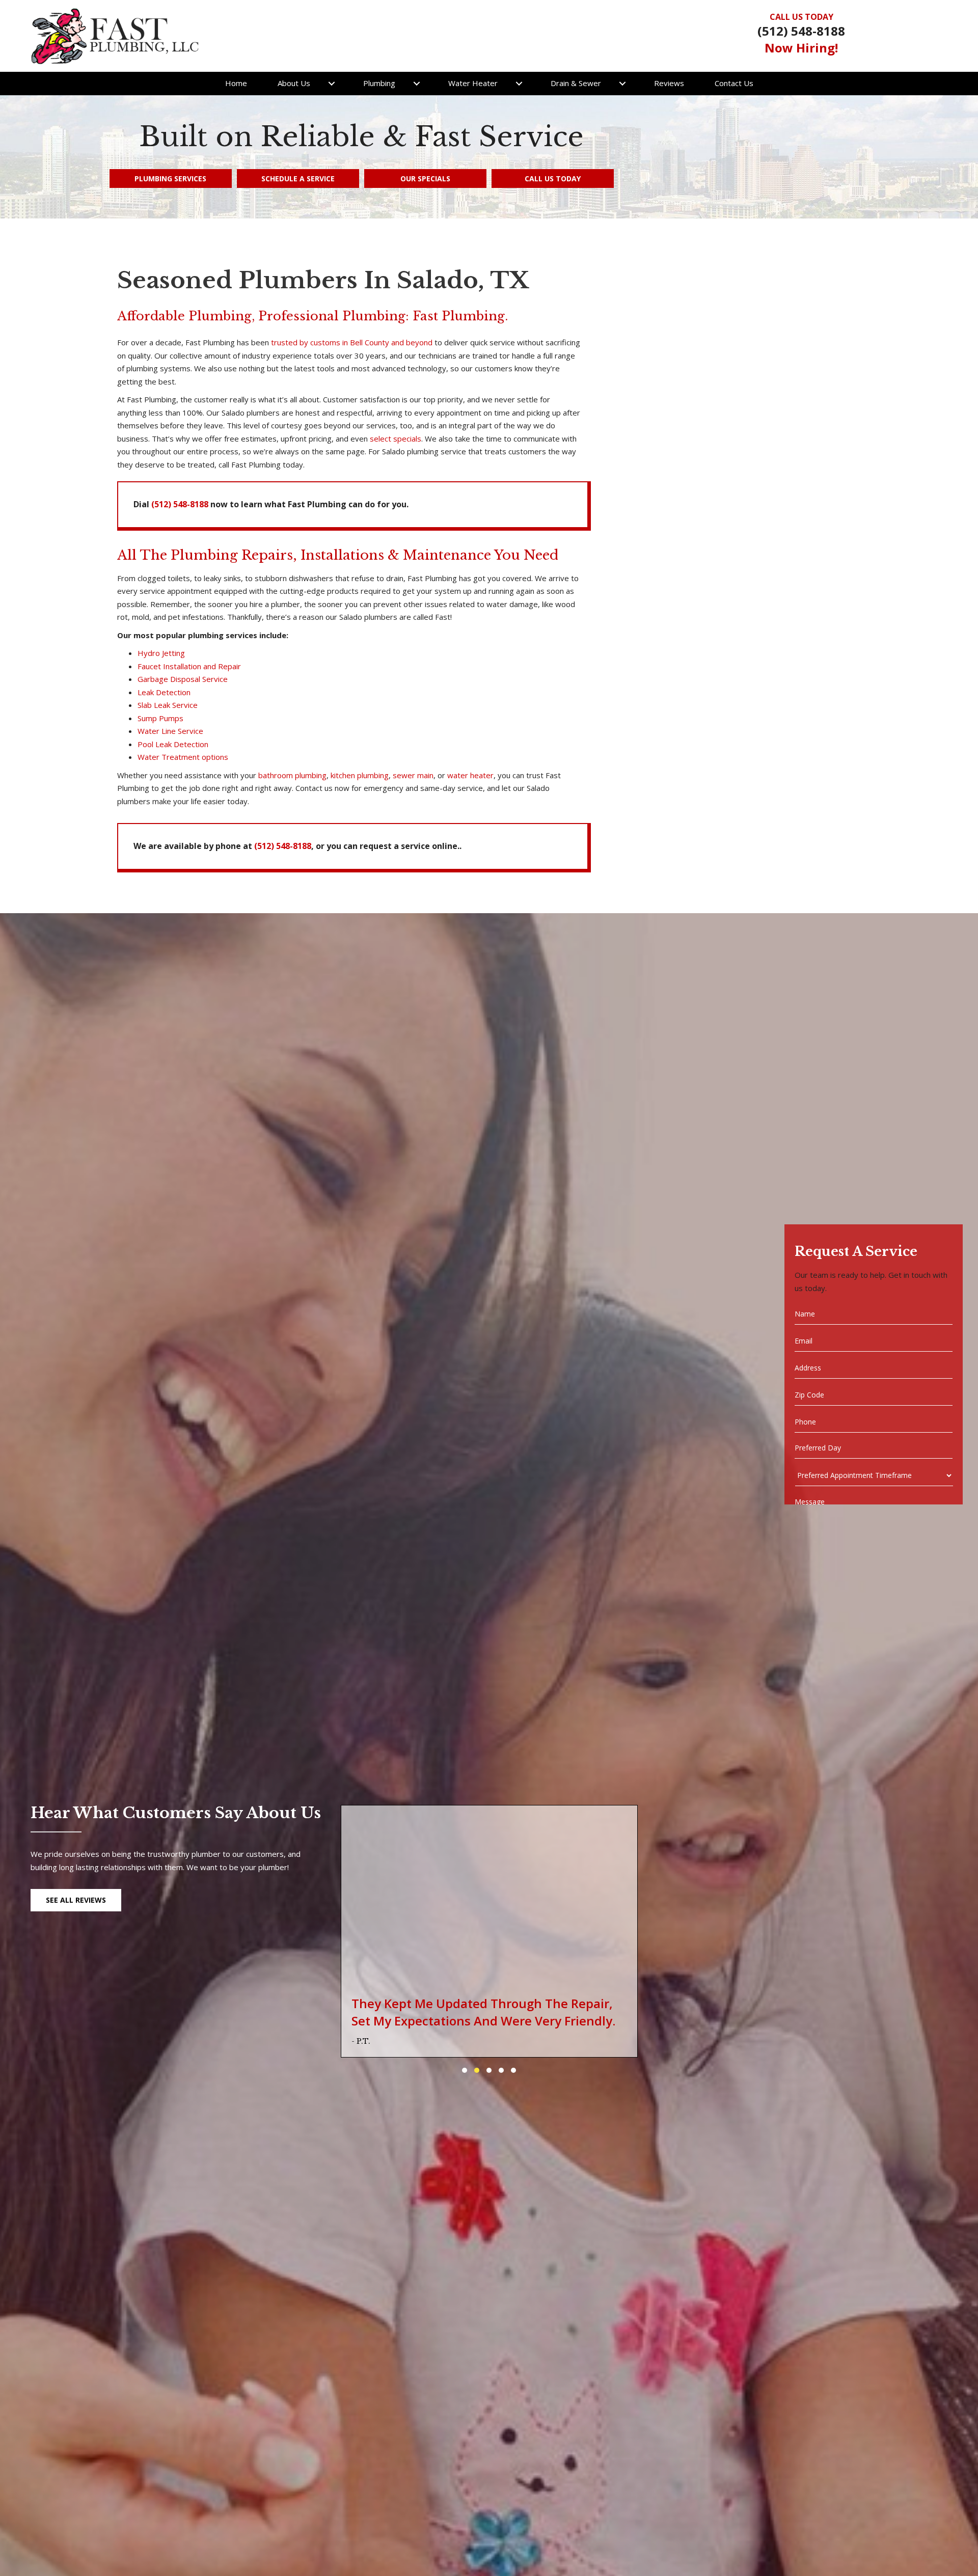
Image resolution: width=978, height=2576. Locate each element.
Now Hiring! (801, 48)
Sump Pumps (160, 718)
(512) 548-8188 (801, 31)
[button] (332, 84)
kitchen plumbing (360, 775)
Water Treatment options (183, 757)
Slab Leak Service (168, 705)
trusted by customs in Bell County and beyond (352, 342)
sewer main (413, 775)
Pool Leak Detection (173, 744)
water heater (470, 775)
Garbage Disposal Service (183, 679)
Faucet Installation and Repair (189, 666)
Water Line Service (170, 731)
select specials (396, 439)
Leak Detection (164, 692)
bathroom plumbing (292, 775)
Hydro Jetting (161, 653)
